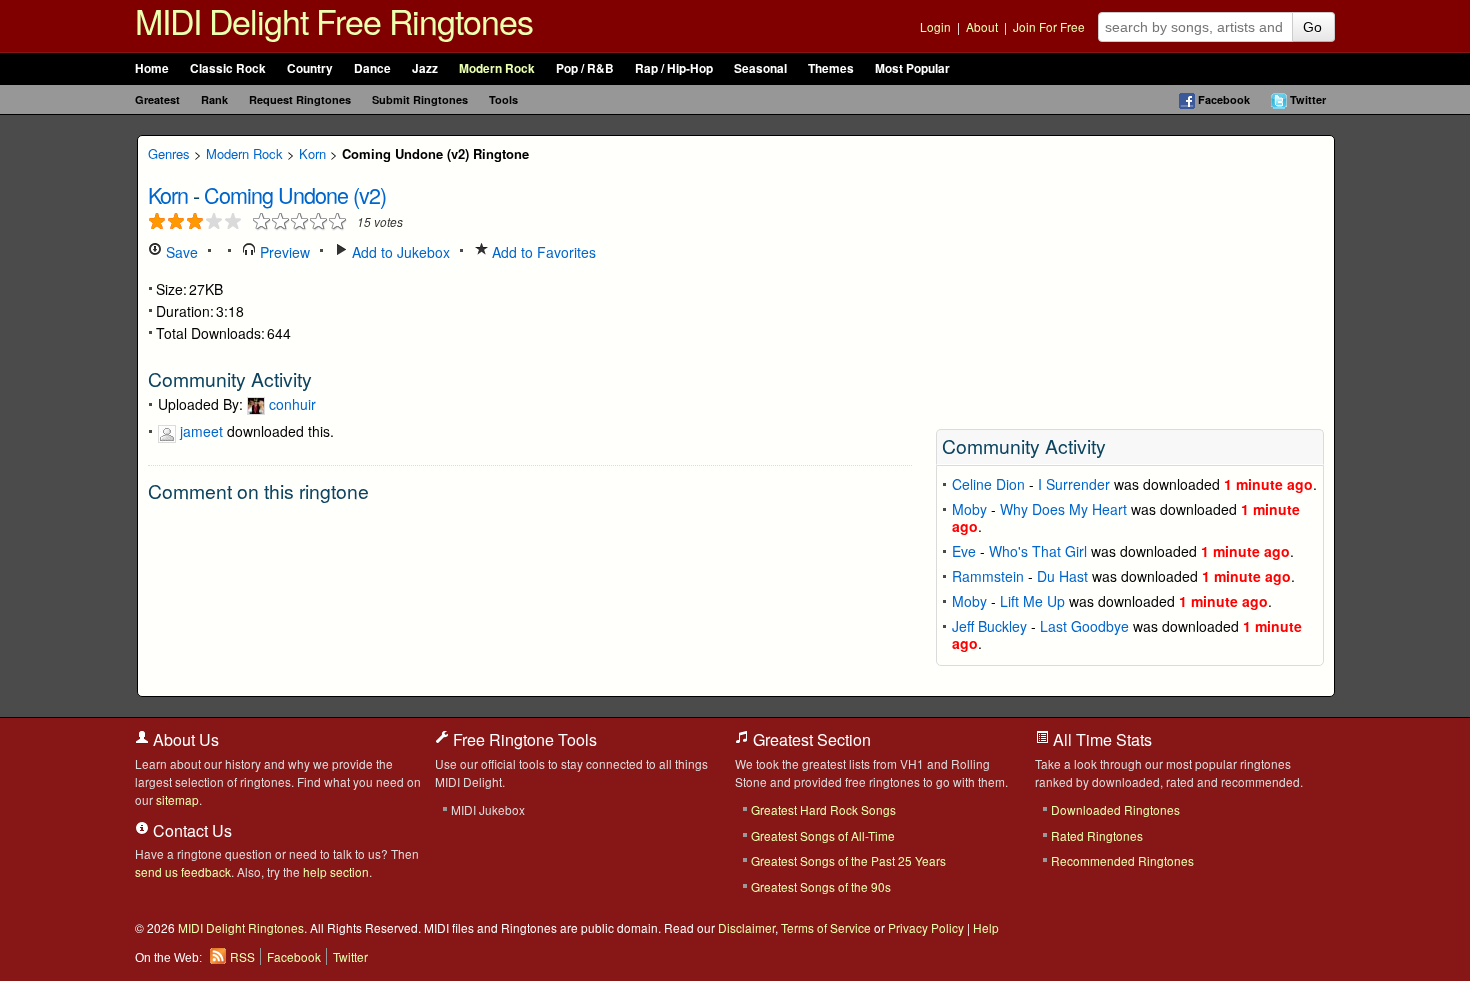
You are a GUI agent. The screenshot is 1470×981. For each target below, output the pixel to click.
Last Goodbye (1084, 626)
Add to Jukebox (399, 252)
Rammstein (988, 576)
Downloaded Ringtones (1115, 809)
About (982, 26)
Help (986, 927)
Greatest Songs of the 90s (821, 886)
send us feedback (183, 871)
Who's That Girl (1038, 551)
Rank (214, 99)
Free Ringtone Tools (523, 739)
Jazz (425, 68)
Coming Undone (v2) (295, 194)
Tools (503, 99)
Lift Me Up (1032, 601)
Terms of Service (826, 927)
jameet (201, 431)
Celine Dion (988, 484)
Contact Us (190, 830)
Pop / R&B (585, 68)
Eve (964, 551)
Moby (969, 509)
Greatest (157, 99)
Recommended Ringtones (1122, 860)
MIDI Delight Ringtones (241, 927)
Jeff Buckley (989, 626)
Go (1312, 27)
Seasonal (760, 68)
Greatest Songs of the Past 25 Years (848, 860)
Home (152, 68)
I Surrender (1074, 484)
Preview (283, 252)
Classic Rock (228, 68)
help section (336, 871)
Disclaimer (746, 927)
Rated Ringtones (1097, 835)
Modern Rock (497, 68)
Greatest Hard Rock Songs (823, 809)
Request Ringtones (300, 99)
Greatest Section (810, 739)
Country (310, 68)
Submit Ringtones (420, 99)
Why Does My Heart (1063, 509)
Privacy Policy (926, 927)
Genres (169, 153)
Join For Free (1049, 26)
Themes (831, 68)
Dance (372, 68)
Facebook (1224, 99)
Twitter (1308, 99)
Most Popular (912, 68)
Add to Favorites (542, 252)
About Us (184, 739)
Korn (312, 153)
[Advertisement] (1130, 276)
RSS (242, 956)
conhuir (292, 404)
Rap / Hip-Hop (674, 68)
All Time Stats (1100, 739)
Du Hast (1062, 576)
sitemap (177, 799)
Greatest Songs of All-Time (823, 835)
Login (935, 26)
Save (180, 252)
